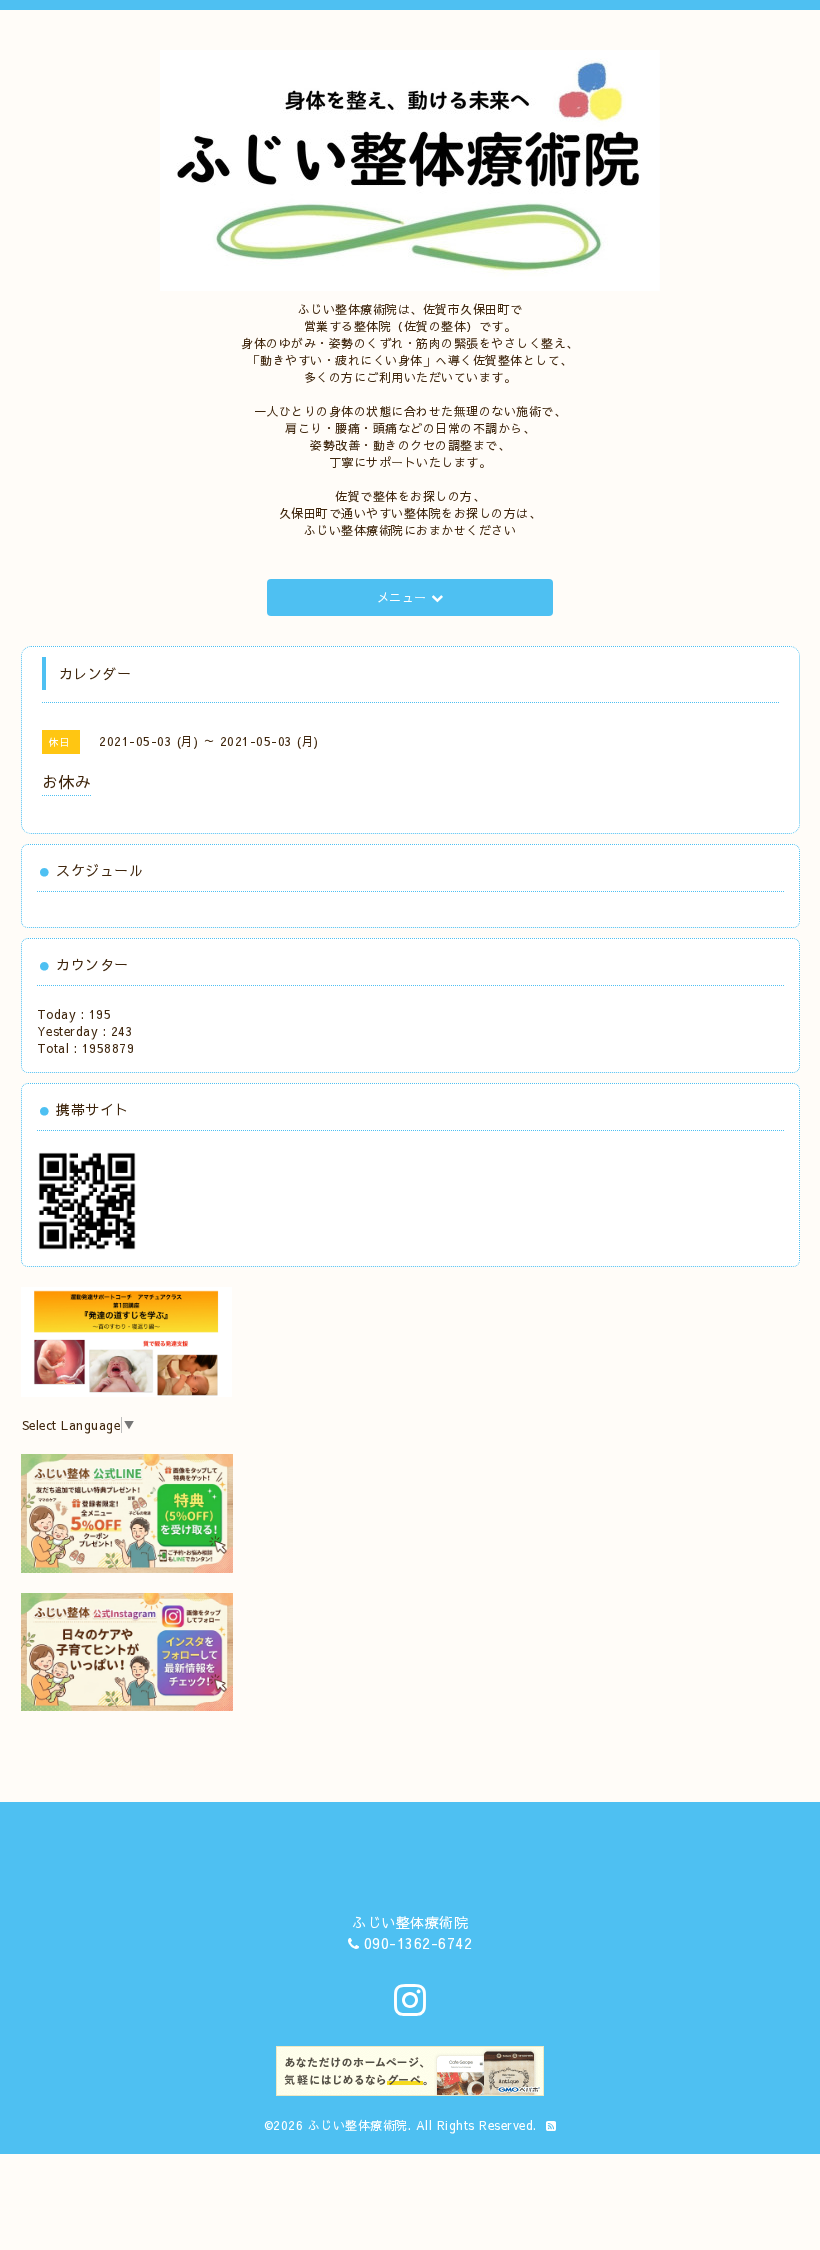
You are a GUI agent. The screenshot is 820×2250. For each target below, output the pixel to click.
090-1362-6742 (418, 1943)
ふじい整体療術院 (358, 2125)
